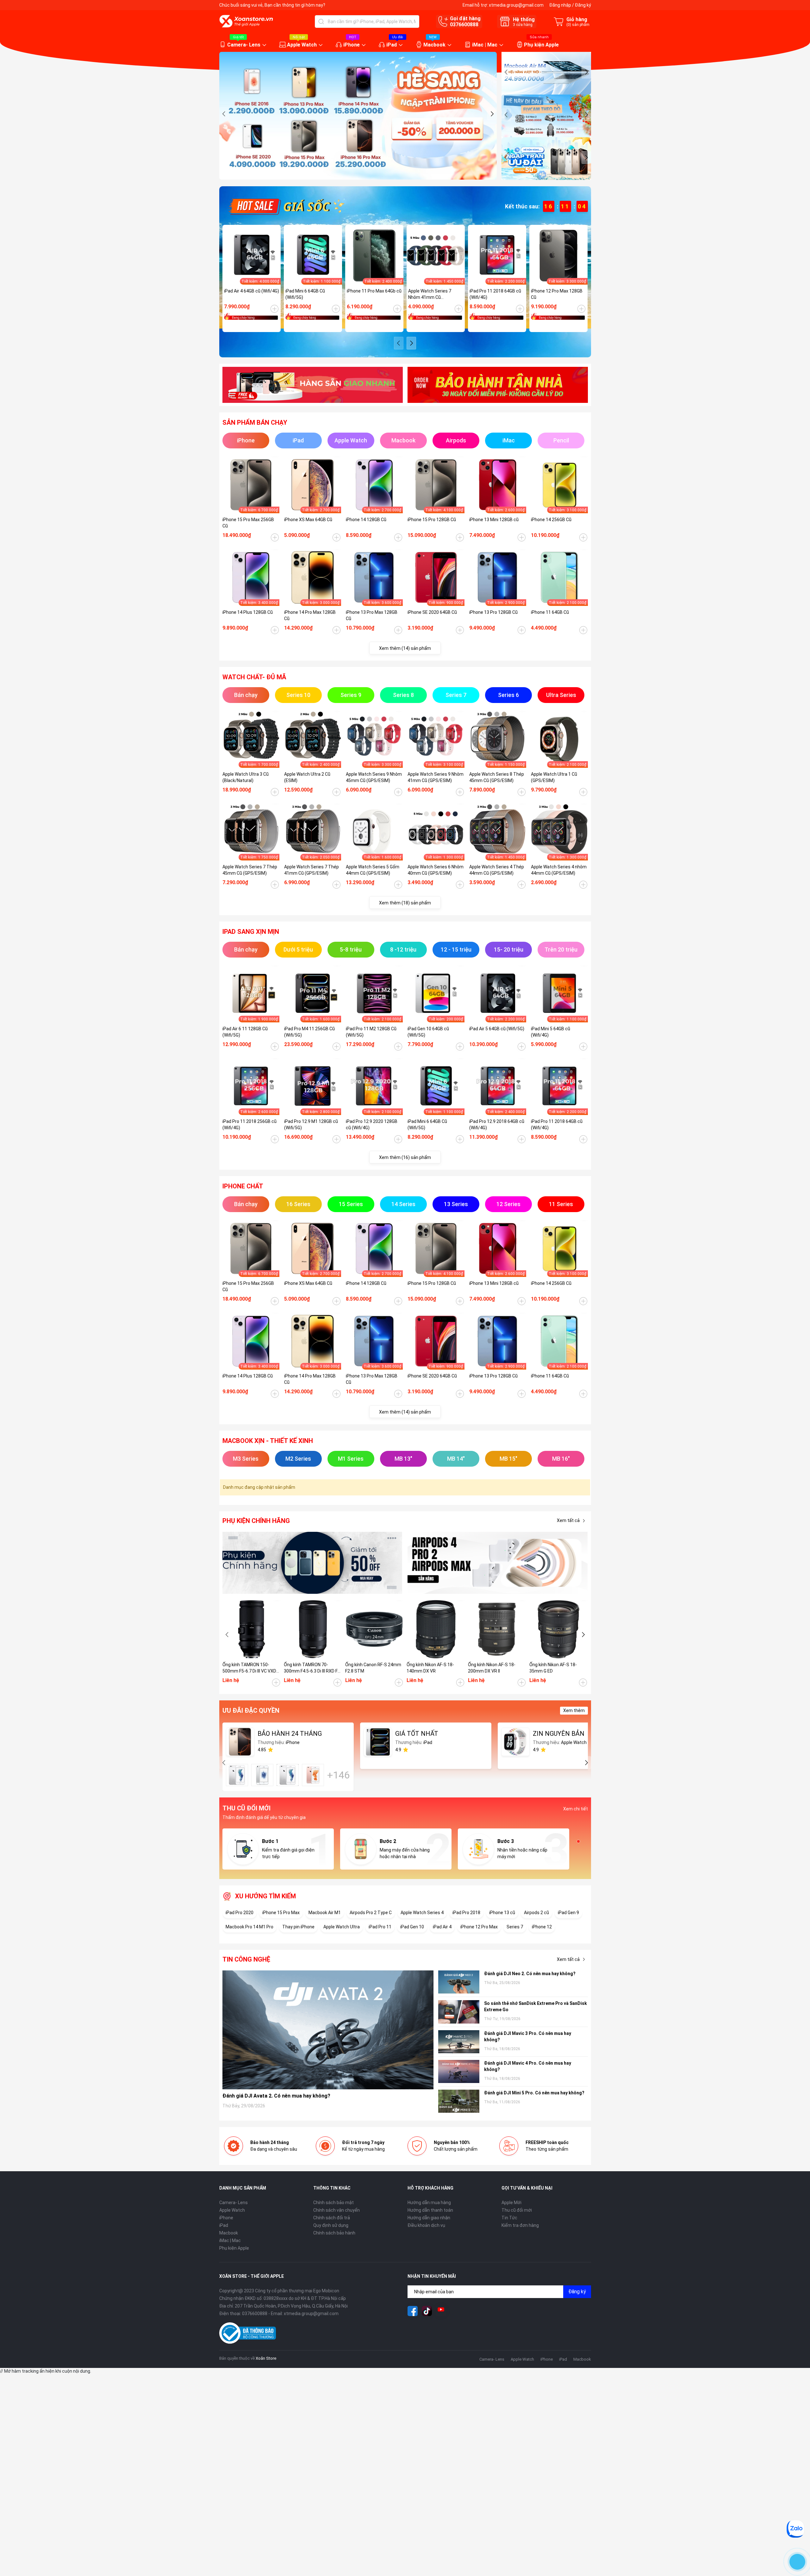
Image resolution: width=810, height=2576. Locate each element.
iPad (392, 45)
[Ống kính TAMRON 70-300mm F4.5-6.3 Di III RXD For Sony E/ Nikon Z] (313, 1629)
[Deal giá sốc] (286, 206)
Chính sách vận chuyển (336, 2210)
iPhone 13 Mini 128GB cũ (494, 520)
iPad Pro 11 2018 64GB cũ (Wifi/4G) (495, 294)
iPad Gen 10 (412, 1927)
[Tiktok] (427, 2311)
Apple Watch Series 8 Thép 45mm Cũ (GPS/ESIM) (497, 777)
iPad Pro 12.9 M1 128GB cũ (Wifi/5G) (311, 1125)
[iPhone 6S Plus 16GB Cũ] (313, 1775)
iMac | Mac (485, 45)
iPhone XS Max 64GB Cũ (308, 520)
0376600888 (464, 25)
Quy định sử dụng (331, 2225)
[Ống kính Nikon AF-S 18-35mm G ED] (558, 1629)
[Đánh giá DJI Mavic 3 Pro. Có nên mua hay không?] (459, 2042)
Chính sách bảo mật (333, 2203)
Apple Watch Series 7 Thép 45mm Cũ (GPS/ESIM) (250, 870)
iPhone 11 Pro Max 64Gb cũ (374, 291)
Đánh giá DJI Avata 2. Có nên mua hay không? (276, 2096)
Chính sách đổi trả (332, 2218)
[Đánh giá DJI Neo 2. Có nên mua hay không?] (459, 1982)
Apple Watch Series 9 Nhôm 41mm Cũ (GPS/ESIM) (436, 777)
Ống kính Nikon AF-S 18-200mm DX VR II (492, 1668)
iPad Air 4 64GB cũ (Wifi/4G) (252, 291)
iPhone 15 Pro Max (281, 1913)
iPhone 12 (542, 1927)
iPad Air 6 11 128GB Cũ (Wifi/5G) (245, 1032)
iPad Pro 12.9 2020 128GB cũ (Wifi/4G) (372, 1125)
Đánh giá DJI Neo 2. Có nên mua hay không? (530, 1974)
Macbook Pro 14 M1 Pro (249, 1927)
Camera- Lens (244, 45)
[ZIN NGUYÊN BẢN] (515, 1742)
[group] (358, 116)
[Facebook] (413, 2311)
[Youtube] (441, 2311)
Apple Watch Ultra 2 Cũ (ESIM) (307, 777)
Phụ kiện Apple (541, 45)
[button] (224, 114)
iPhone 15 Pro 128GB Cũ (432, 520)
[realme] (498, 1563)
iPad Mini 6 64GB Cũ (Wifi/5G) (305, 294)
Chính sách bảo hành (334, 2233)
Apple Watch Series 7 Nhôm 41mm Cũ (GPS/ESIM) (430, 294)
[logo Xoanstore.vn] (246, 21)
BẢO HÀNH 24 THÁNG (290, 1734)
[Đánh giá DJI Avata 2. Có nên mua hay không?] (328, 2030)
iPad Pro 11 (380, 1927)
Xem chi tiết (576, 1809)
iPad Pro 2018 (466, 1913)
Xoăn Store (266, 2358)
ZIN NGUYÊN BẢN (559, 1734)
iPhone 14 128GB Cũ (366, 520)
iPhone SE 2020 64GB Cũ (432, 612)
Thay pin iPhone (298, 1927)
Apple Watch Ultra (342, 1927)
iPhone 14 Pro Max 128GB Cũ (310, 615)
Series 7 (515, 1927)
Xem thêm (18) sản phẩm (405, 903)
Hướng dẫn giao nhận (429, 2218)
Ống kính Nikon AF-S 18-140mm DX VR (430, 1668)
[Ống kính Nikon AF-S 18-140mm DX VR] (436, 1629)
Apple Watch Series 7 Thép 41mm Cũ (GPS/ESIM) (312, 870)
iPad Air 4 (442, 1927)
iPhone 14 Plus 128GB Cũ (248, 612)
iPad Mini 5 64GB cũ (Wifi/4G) (551, 1032)
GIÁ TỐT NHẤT (417, 1734)
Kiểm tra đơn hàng (520, 2225)
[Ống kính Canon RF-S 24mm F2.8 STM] (374, 1629)
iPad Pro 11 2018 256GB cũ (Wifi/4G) (249, 1125)
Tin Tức (509, 2218)
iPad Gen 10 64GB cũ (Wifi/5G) (428, 1032)
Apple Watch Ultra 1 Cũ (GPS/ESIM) (554, 777)
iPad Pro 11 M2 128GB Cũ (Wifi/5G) (371, 1032)
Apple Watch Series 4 (422, 1913)
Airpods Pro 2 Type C (371, 1913)
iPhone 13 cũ (502, 1913)
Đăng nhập (560, 5)
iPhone (352, 45)
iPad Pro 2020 (240, 1913)
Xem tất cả (568, 1520)
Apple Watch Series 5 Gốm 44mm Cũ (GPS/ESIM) (373, 870)
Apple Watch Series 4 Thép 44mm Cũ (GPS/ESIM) (497, 870)
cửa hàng (523, 25)
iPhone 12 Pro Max (479, 1927)
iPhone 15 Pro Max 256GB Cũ (248, 523)
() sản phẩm (578, 25)
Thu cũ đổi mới (517, 2210)
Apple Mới (511, 2203)
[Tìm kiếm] (321, 22)
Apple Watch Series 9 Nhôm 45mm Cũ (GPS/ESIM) (374, 777)
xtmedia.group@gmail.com (516, 5)
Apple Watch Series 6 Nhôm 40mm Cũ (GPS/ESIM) (436, 870)
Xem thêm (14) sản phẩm (405, 648)
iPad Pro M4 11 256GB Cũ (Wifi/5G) (309, 1032)
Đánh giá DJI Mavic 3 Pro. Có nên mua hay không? (528, 2037)
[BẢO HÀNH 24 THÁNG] (240, 1742)
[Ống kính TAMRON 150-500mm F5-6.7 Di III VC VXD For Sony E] (252, 1629)
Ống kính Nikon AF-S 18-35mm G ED (553, 1668)
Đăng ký (583, 5)
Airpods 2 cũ (536, 1913)
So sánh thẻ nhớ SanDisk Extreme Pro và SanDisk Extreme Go (536, 2006)
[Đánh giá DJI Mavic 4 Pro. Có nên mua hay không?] (459, 2071)
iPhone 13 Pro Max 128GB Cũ (372, 615)
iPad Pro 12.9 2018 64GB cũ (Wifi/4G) (497, 1125)
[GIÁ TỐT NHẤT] (378, 1742)
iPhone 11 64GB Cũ (550, 612)
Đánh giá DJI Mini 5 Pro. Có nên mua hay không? (534, 2093)
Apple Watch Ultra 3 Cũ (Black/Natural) (246, 777)
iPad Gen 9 (568, 1913)
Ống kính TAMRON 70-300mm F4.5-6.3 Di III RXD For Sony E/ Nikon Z (313, 1668)
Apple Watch (302, 45)
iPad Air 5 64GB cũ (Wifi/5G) (497, 1029)
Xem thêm (574, 1710)
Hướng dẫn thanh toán (430, 2210)
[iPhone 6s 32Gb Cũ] (288, 1775)
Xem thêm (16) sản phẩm (405, 1157)
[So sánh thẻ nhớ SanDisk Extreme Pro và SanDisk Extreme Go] (459, 2012)
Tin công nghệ (246, 1959)
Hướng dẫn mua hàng (429, 2203)
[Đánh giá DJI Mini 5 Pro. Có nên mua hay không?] (459, 2101)
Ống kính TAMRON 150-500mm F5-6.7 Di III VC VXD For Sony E (249, 1668)
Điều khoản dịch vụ (426, 2225)
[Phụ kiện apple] (313, 1563)
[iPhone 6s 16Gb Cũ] (237, 1775)
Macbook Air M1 (325, 1913)
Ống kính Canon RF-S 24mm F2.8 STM (373, 1668)
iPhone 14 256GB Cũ (551, 520)
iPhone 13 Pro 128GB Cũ (493, 612)
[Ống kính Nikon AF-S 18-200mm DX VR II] (497, 1629)
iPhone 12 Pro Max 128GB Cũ (557, 294)
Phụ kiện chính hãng (256, 1521)
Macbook (434, 45)
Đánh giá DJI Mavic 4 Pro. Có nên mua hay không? (528, 2066)
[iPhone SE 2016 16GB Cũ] (262, 1775)
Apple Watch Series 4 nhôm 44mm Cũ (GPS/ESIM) (559, 870)
